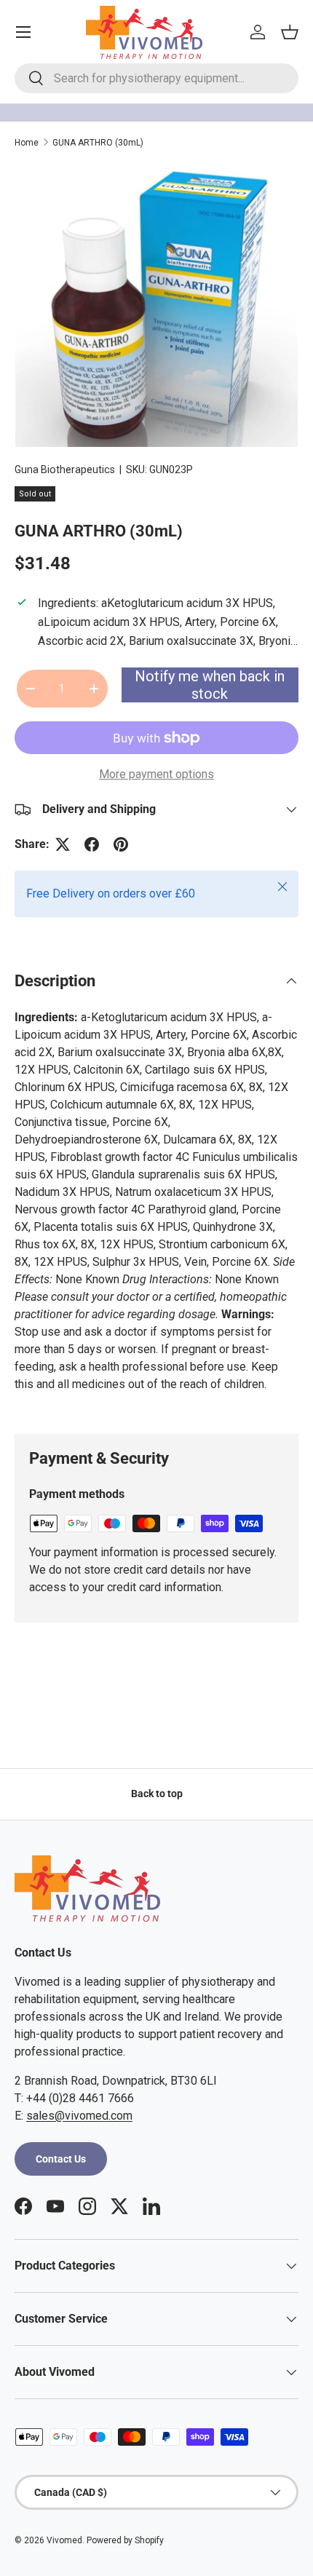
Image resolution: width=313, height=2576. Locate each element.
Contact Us (61, 2159)
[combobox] (156, 78)
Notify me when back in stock (210, 685)
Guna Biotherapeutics (65, 469)
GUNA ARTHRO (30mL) (98, 143)
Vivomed (64, 2540)
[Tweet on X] (63, 844)
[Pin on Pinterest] (121, 844)
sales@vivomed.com (79, 2116)
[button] (290, 32)
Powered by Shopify (125, 2540)
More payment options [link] (156, 774)
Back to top (157, 1794)
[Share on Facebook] (92, 844)
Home (27, 143)
